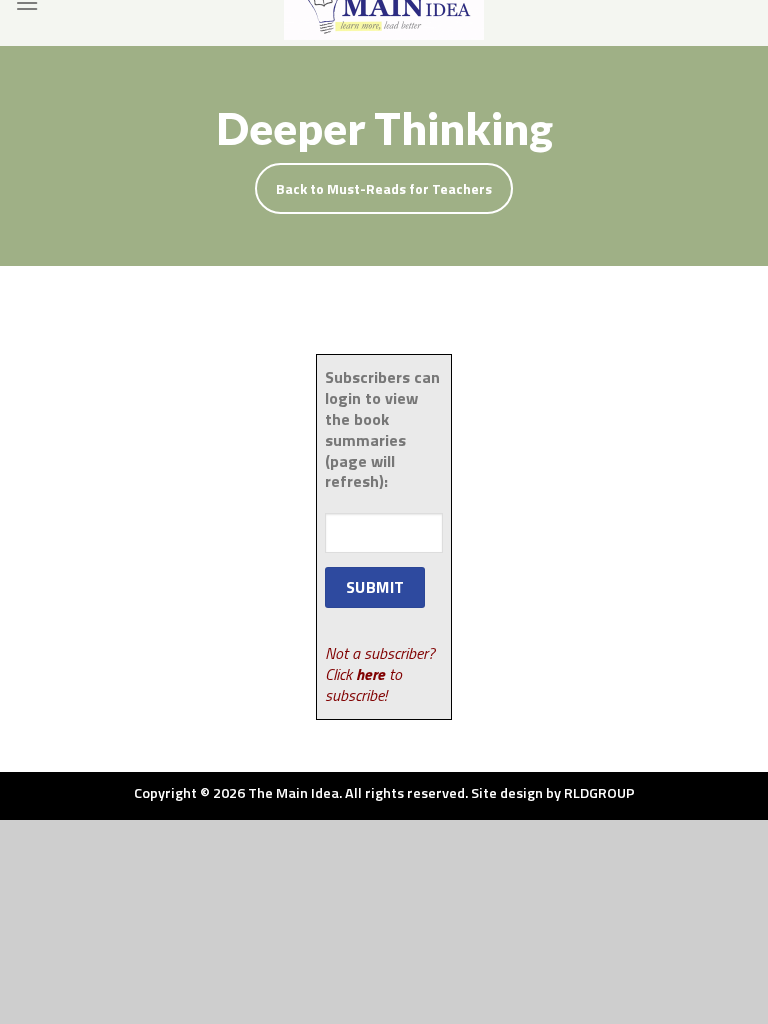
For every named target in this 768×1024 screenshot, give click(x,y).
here (370, 674)
